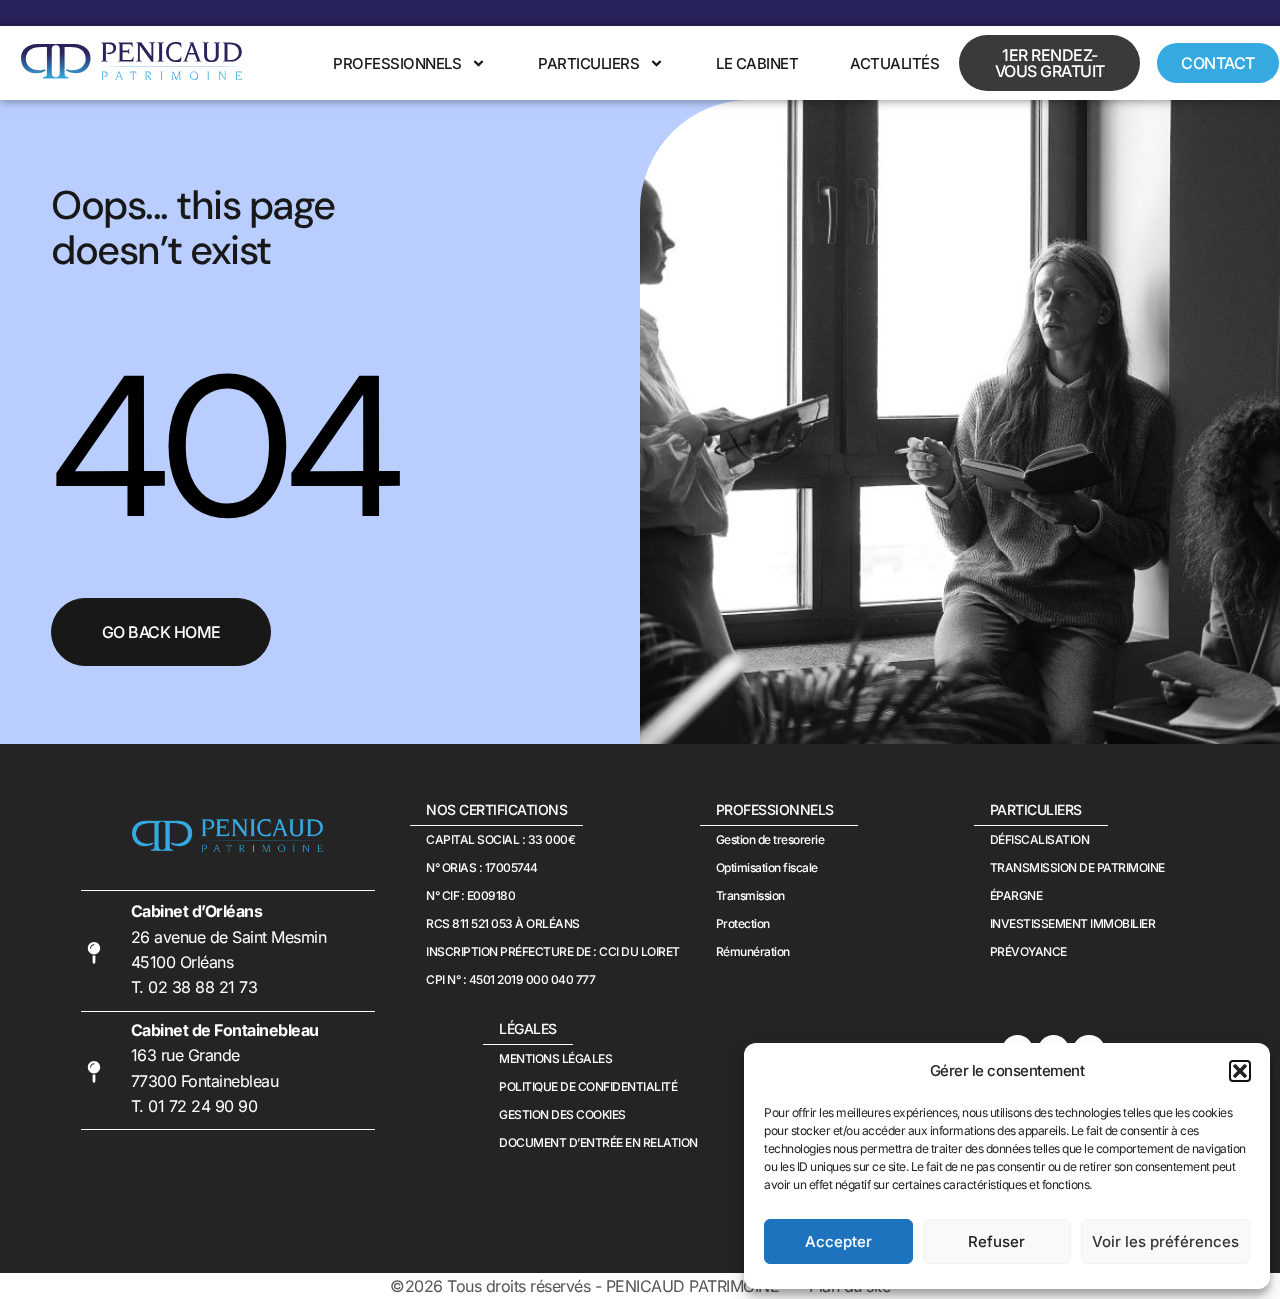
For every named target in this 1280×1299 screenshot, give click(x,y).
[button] (1240, 1071)
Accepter (838, 1241)
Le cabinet (757, 63)
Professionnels (397, 63)
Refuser (996, 1241)
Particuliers (588, 63)
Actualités (894, 63)
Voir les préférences (1165, 1241)
